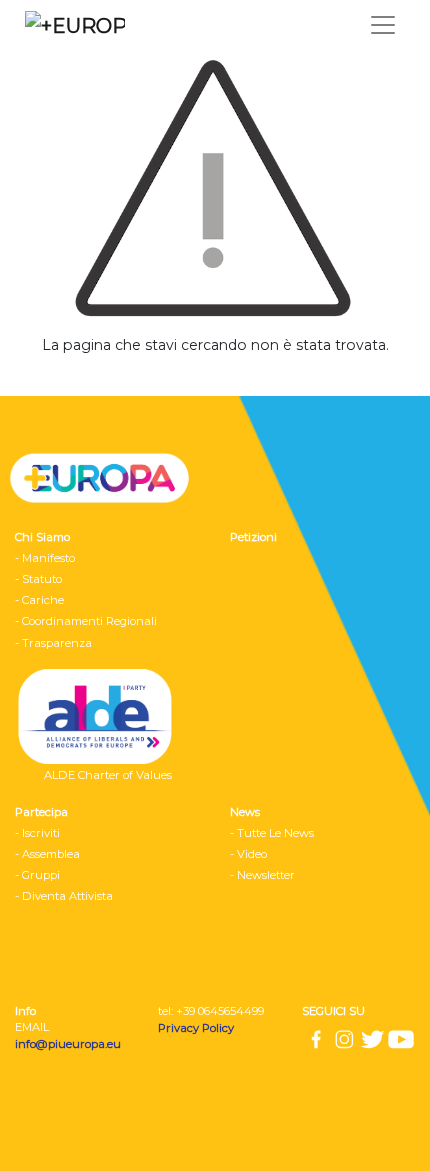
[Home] (70, 25)
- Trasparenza (53, 643)
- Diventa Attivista (64, 896)
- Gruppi (37, 875)
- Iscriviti (37, 833)
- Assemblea (47, 854)
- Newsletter (262, 875)
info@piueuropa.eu (68, 1044)
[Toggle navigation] (383, 25)
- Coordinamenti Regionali (86, 621)
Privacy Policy (197, 1028)
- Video (248, 854)
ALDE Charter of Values (108, 775)
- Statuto (38, 579)
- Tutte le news (272, 833)
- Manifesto (45, 558)
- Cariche (39, 600)
